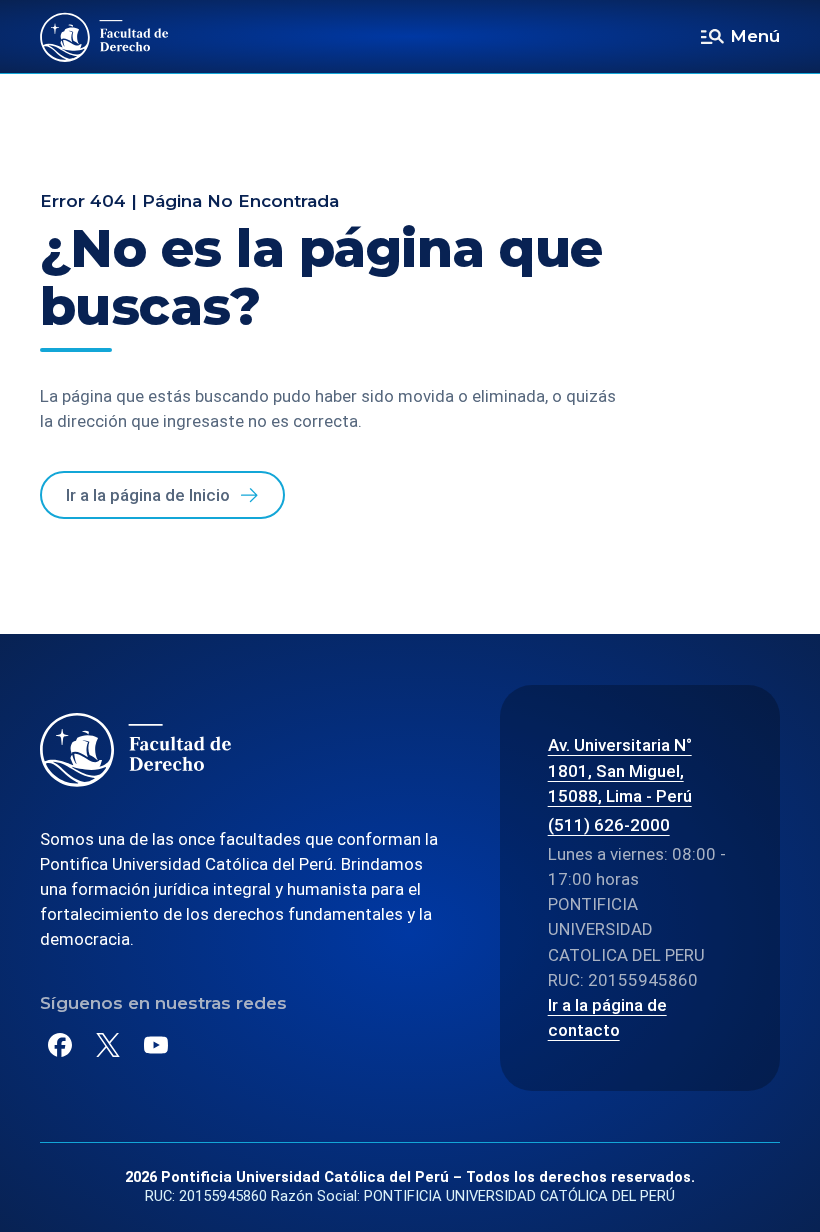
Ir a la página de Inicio (148, 495)
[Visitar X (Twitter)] (108, 1045)
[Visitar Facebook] (60, 1045)
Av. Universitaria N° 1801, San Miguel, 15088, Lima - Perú (620, 770)
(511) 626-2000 (609, 825)
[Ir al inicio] (105, 37)
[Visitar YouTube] (156, 1045)
